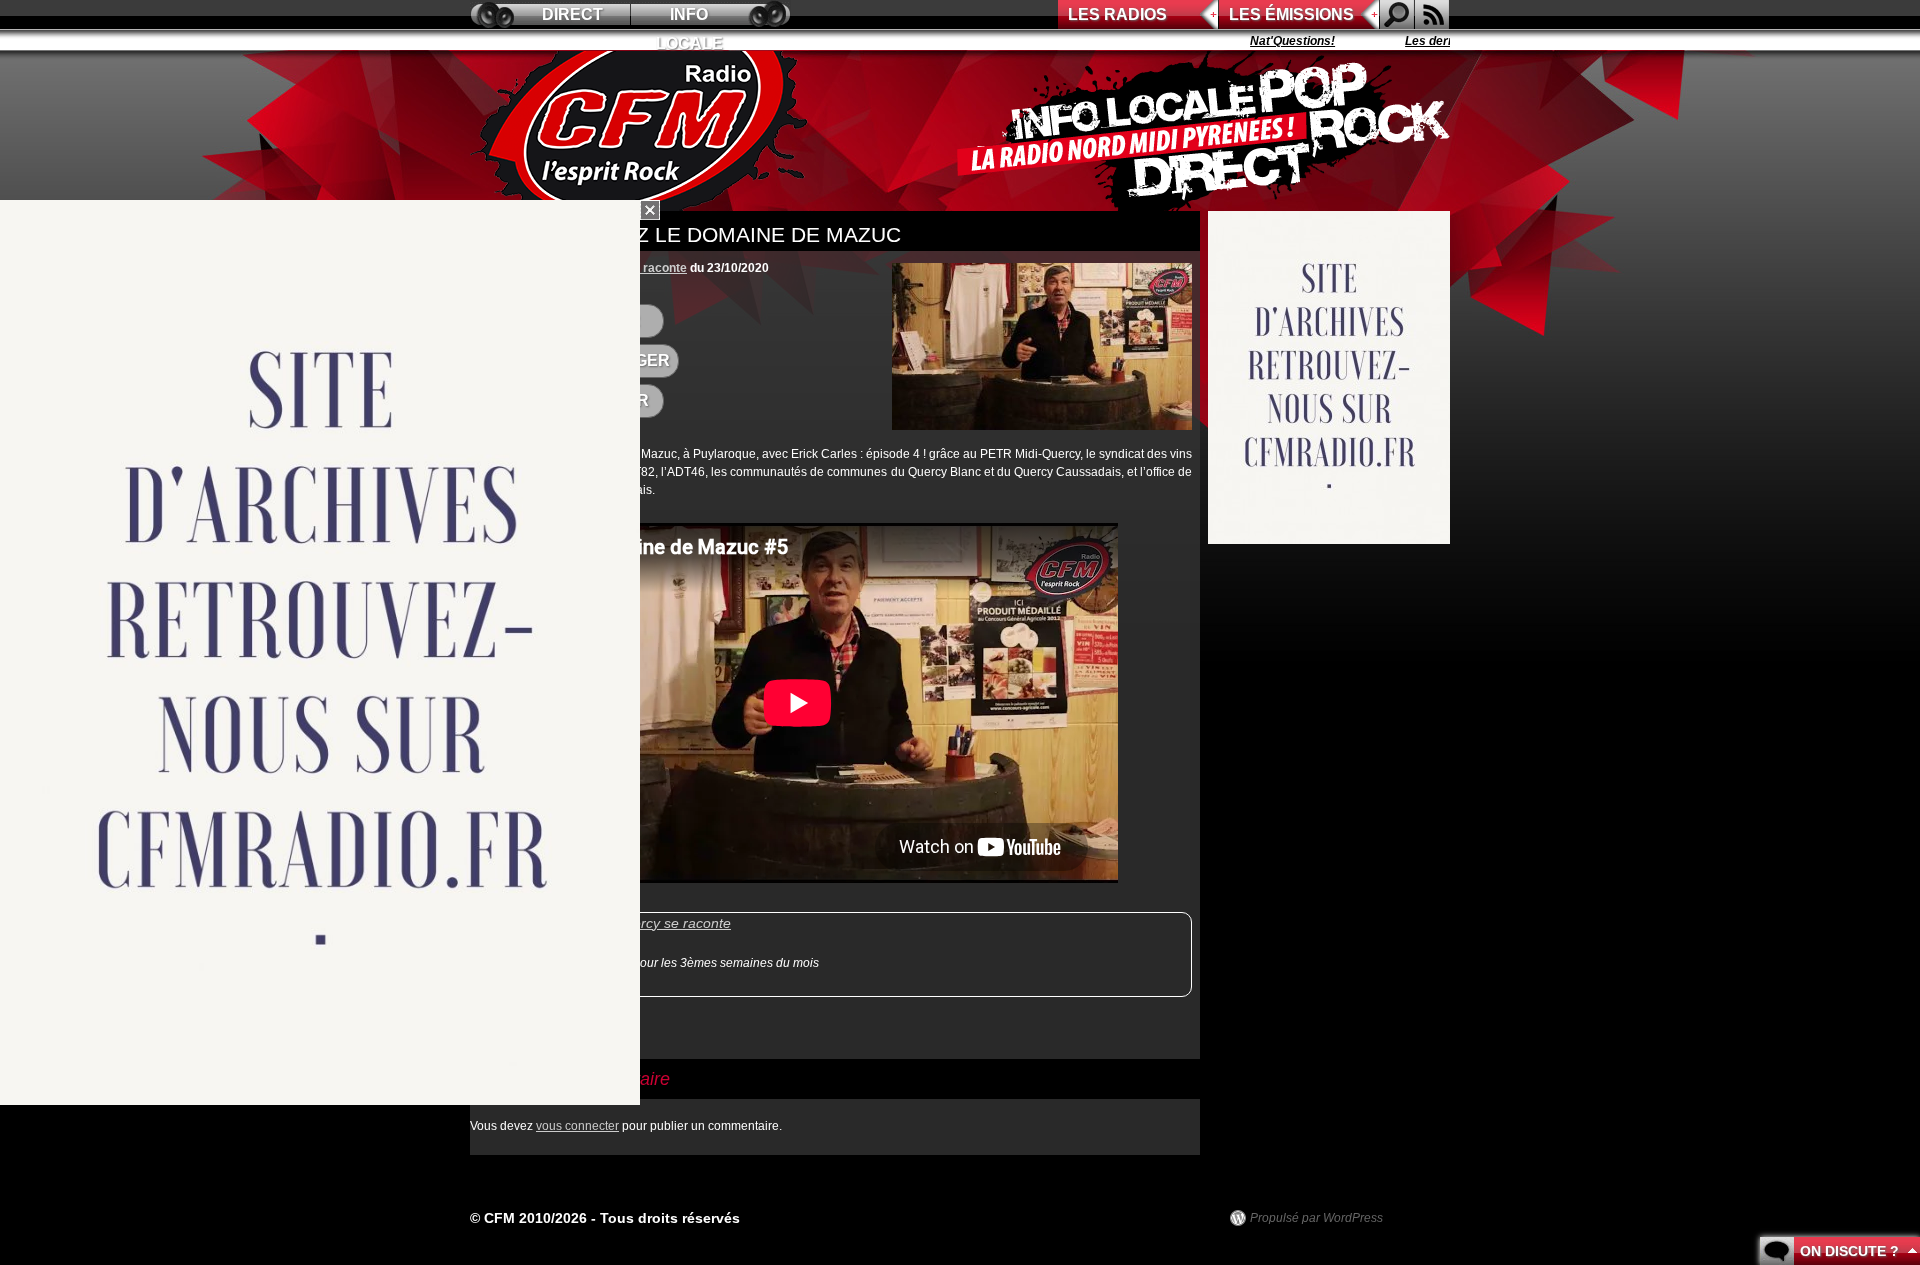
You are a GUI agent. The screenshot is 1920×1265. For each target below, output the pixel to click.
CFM (643, 131)
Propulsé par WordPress (1316, 1218)
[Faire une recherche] (1397, 14)
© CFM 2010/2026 (528, 1218)
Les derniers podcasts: (1442, 41)
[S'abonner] (1432, 14)
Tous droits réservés (670, 1218)
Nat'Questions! (1263, 41)
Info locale (689, 17)
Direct (572, 14)
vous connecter (577, 1126)
